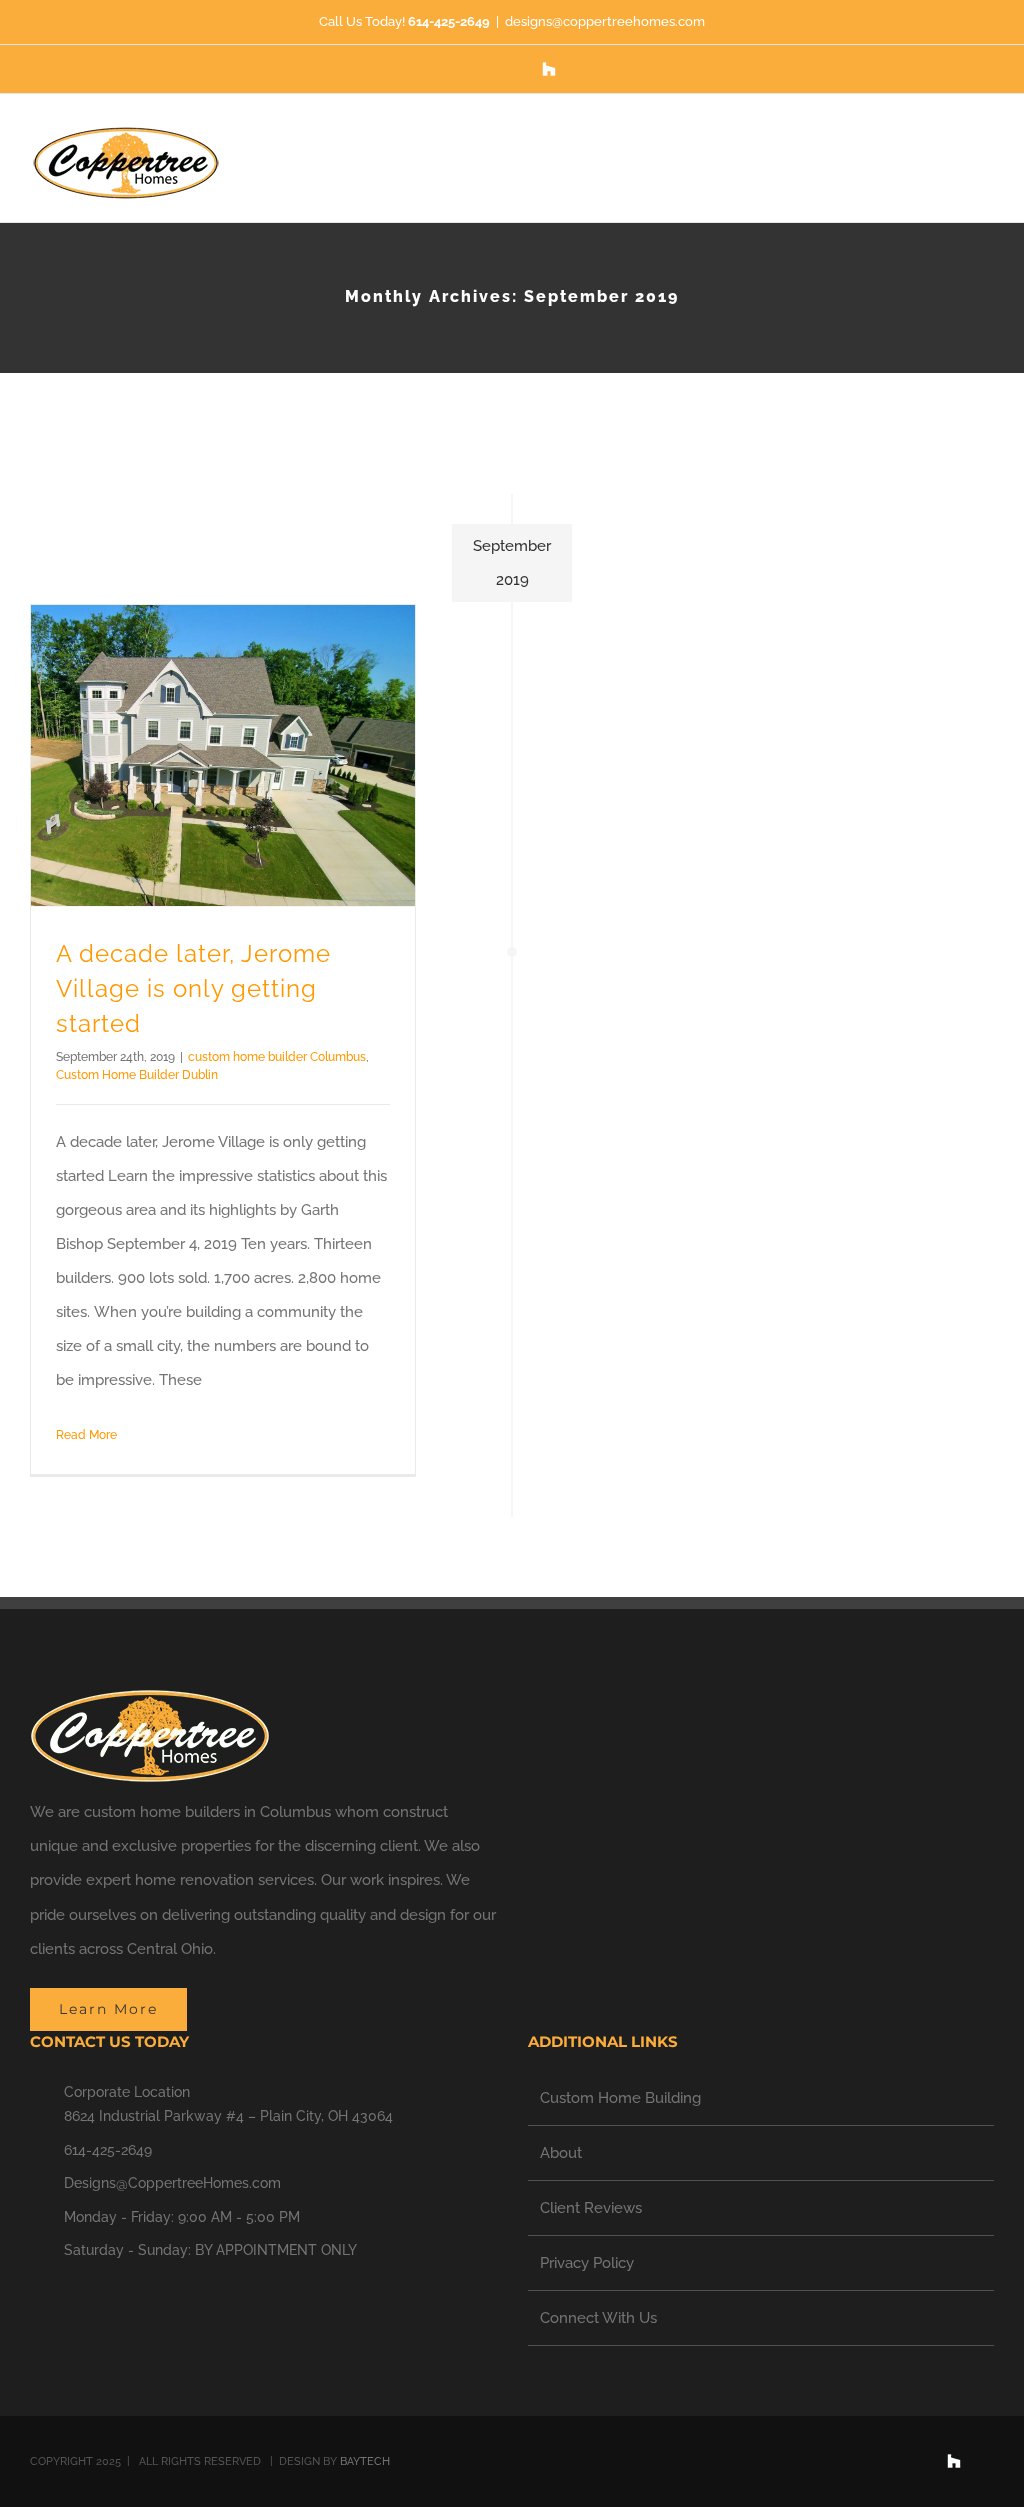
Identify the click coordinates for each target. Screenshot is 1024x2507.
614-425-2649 (108, 2150)
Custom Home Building (620, 2098)
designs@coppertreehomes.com (605, 21)
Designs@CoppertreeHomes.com (172, 2183)
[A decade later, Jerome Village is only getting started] (223, 755)
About (561, 2153)
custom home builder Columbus (277, 1057)
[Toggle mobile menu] (986, 149)
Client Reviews (591, 2208)
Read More (86, 1435)
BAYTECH (366, 2461)
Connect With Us (598, 2318)
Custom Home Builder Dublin (137, 1075)
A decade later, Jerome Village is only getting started (193, 989)
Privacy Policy (587, 2263)
